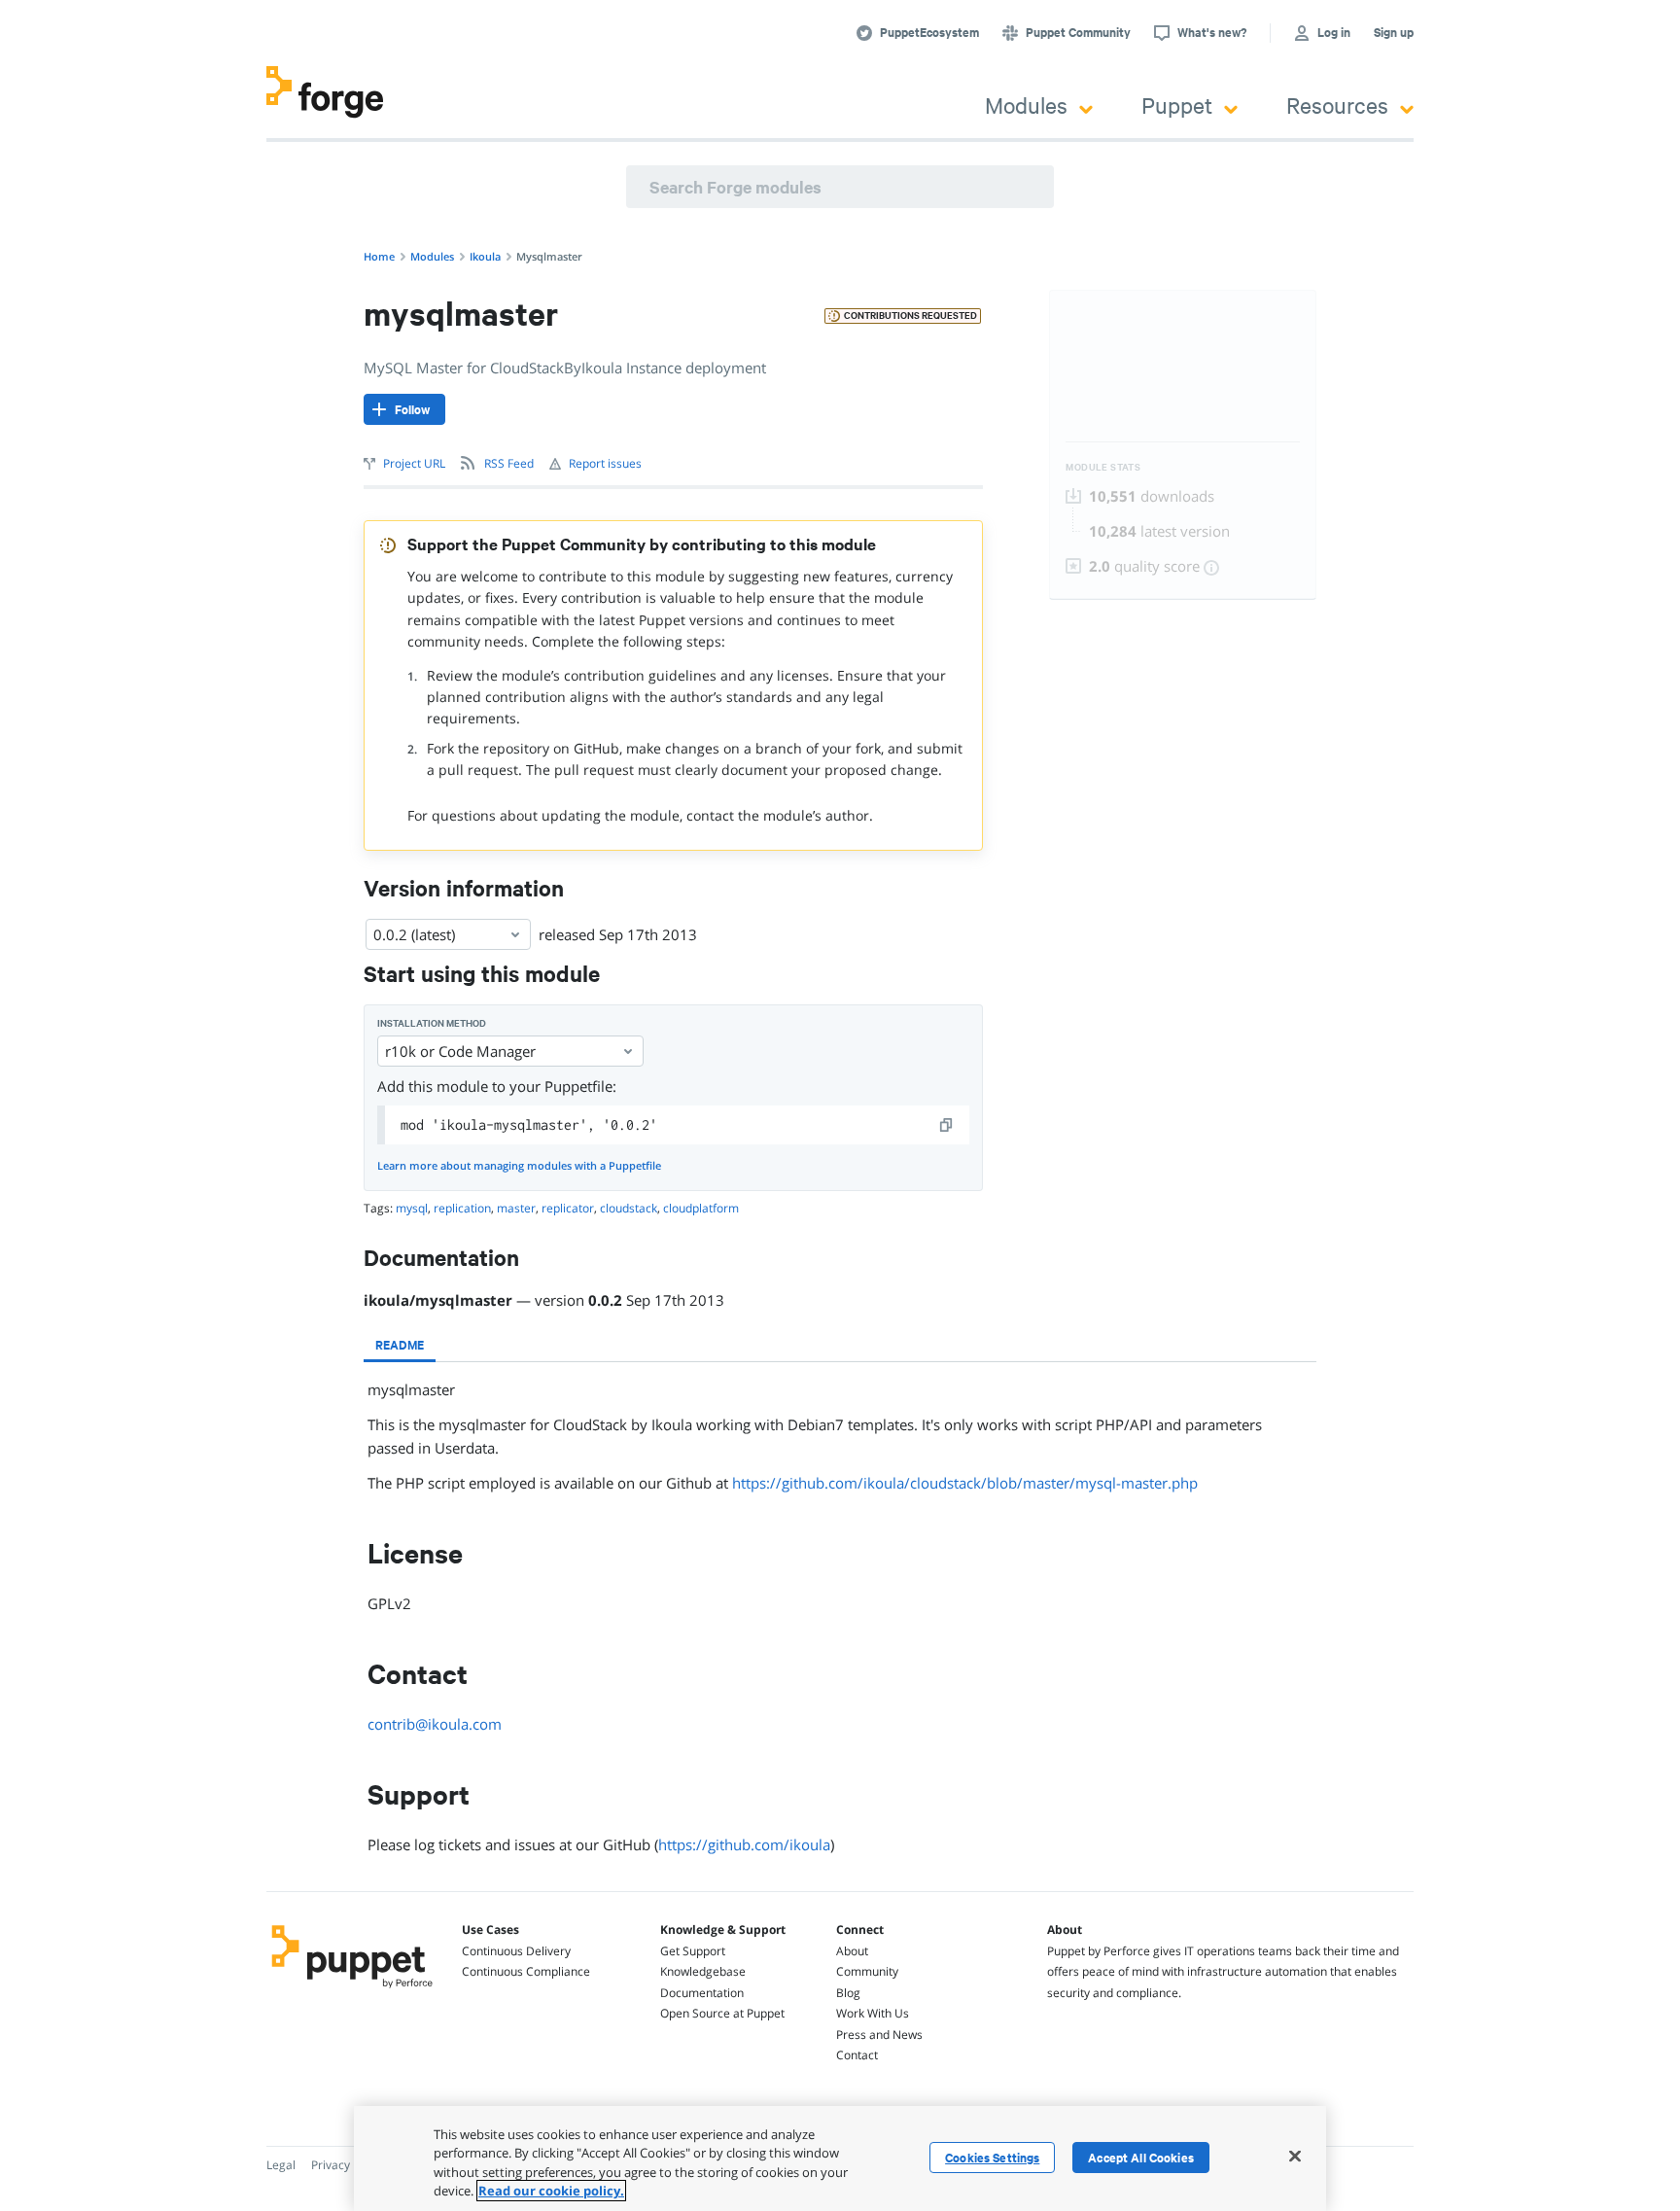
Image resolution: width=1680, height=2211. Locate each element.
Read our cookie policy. (551, 2191)
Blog (848, 1993)
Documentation (702, 1993)
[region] (840, 2158)
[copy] (947, 1125)
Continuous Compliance (526, 1971)
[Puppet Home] (352, 1990)
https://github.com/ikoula (744, 1844)
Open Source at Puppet (722, 2013)
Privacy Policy (348, 2165)
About (852, 1951)
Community (867, 1971)
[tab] (400, 1345)
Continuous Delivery (516, 1951)
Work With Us (873, 2013)
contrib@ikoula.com (435, 1724)
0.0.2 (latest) (414, 934)
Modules (1026, 105)
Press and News (879, 2035)
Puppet (1177, 105)
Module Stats (1103, 467)
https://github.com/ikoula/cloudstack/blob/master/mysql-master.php (965, 1483)
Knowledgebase (703, 1971)
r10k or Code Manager (460, 1051)
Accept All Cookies (1141, 2158)
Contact (857, 2055)
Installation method (432, 1023)
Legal (281, 2165)
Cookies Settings (992, 2158)
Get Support (693, 1951)
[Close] (1295, 2156)
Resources (1337, 105)
